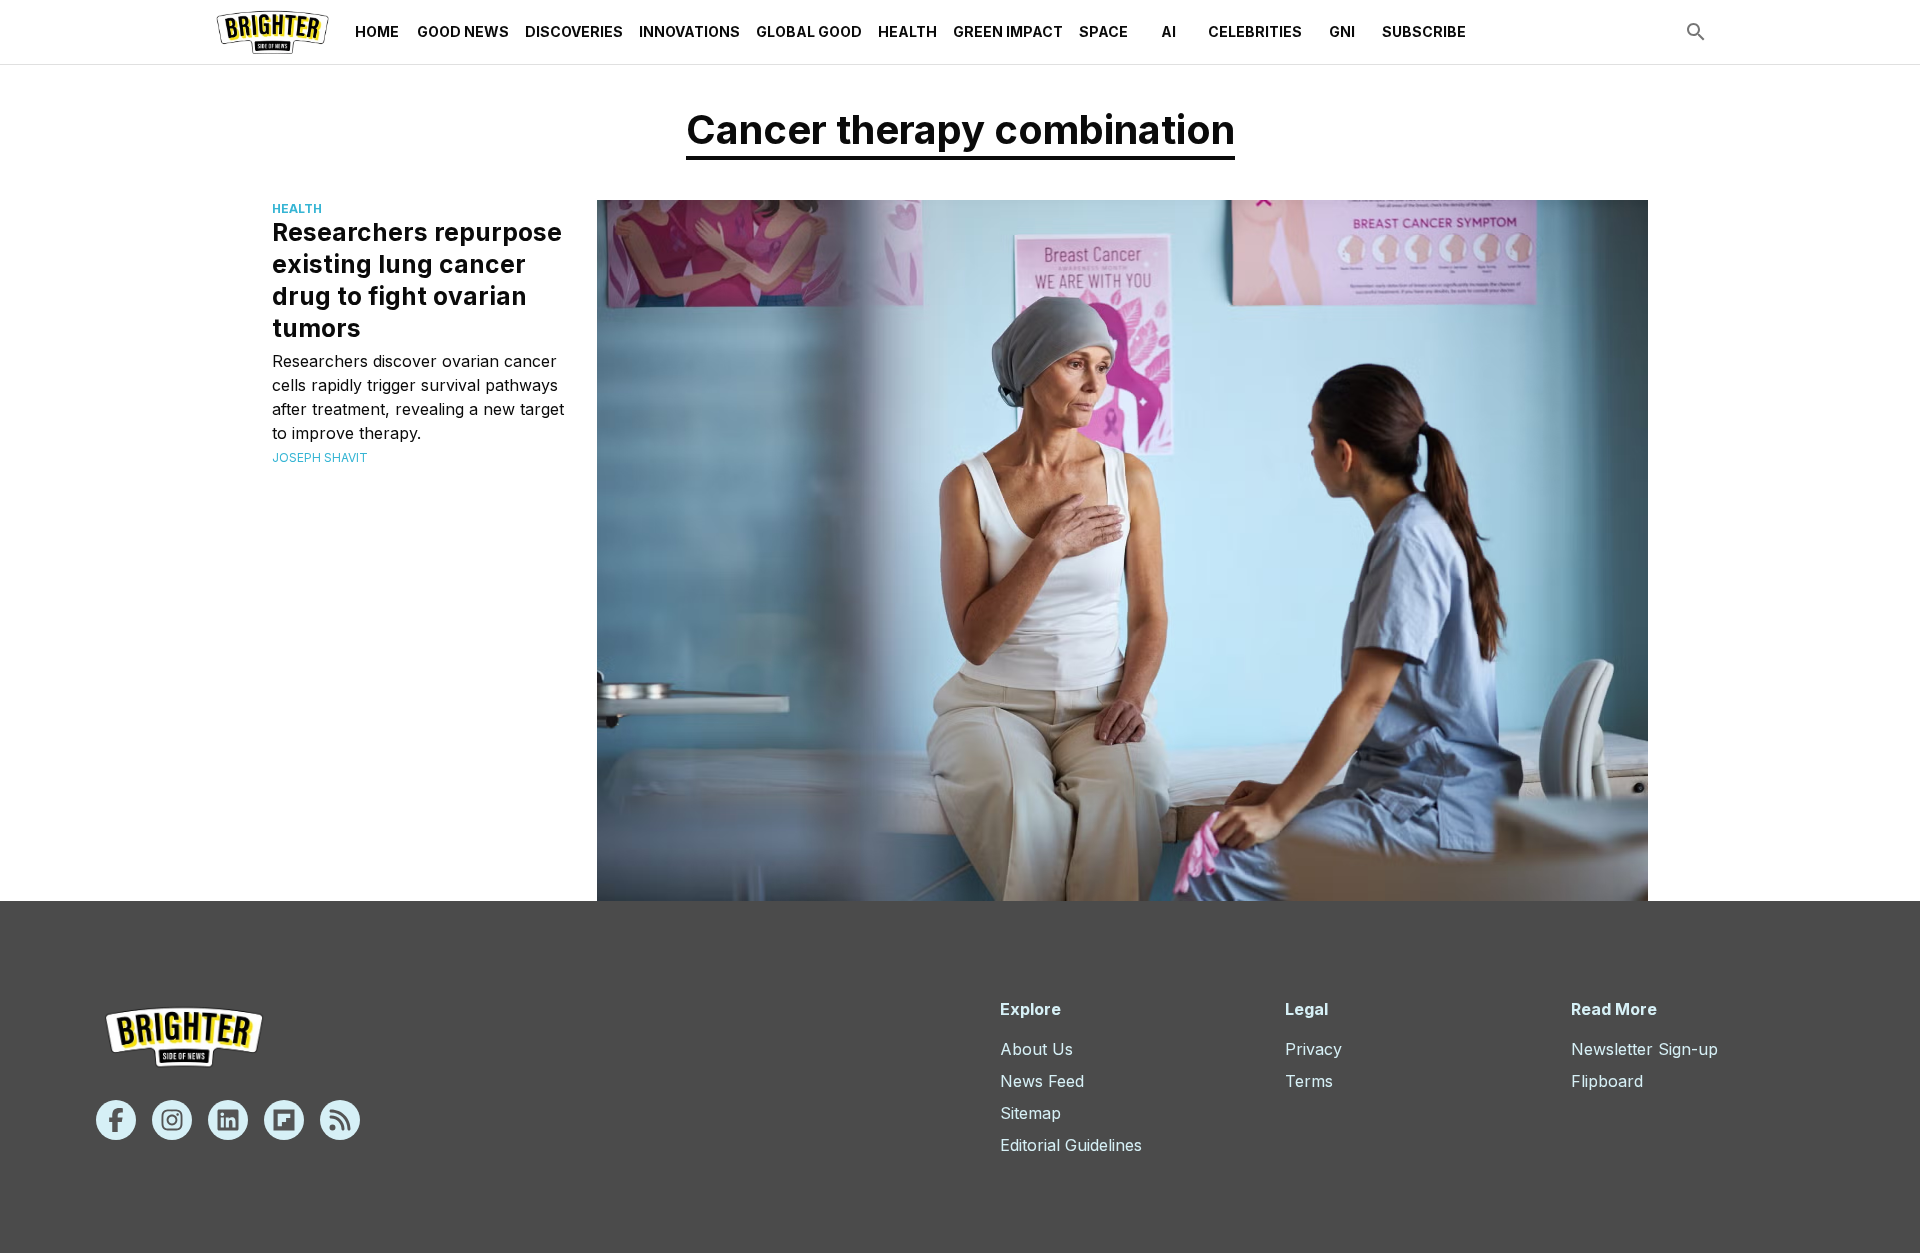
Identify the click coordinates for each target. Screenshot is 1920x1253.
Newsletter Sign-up (1644, 1049)
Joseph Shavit (320, 457)
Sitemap (1030, 1113)
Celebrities (1255, 31)
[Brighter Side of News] (272, 32)
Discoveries (574, 31)
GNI (1342, 31)
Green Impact (1008, 31)
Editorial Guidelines (1071, 1145)
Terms (1309, 1081)
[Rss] (340, 1120)
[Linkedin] (228, 1120)
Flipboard (1607, 1081)
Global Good (809, 31)
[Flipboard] (284, 1120)
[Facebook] (116, 1120)
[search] (1696, 32)
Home (377, 31)
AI (1168, 31)
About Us (1036, 1049)
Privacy (1313, 1049)
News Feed (1042, 1081)
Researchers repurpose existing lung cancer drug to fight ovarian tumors (417, 280)
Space (1103, 31)
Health (907, 31)
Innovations (689, 31)
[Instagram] (172, 1120)
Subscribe (1424, 31)
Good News (463, 31)
